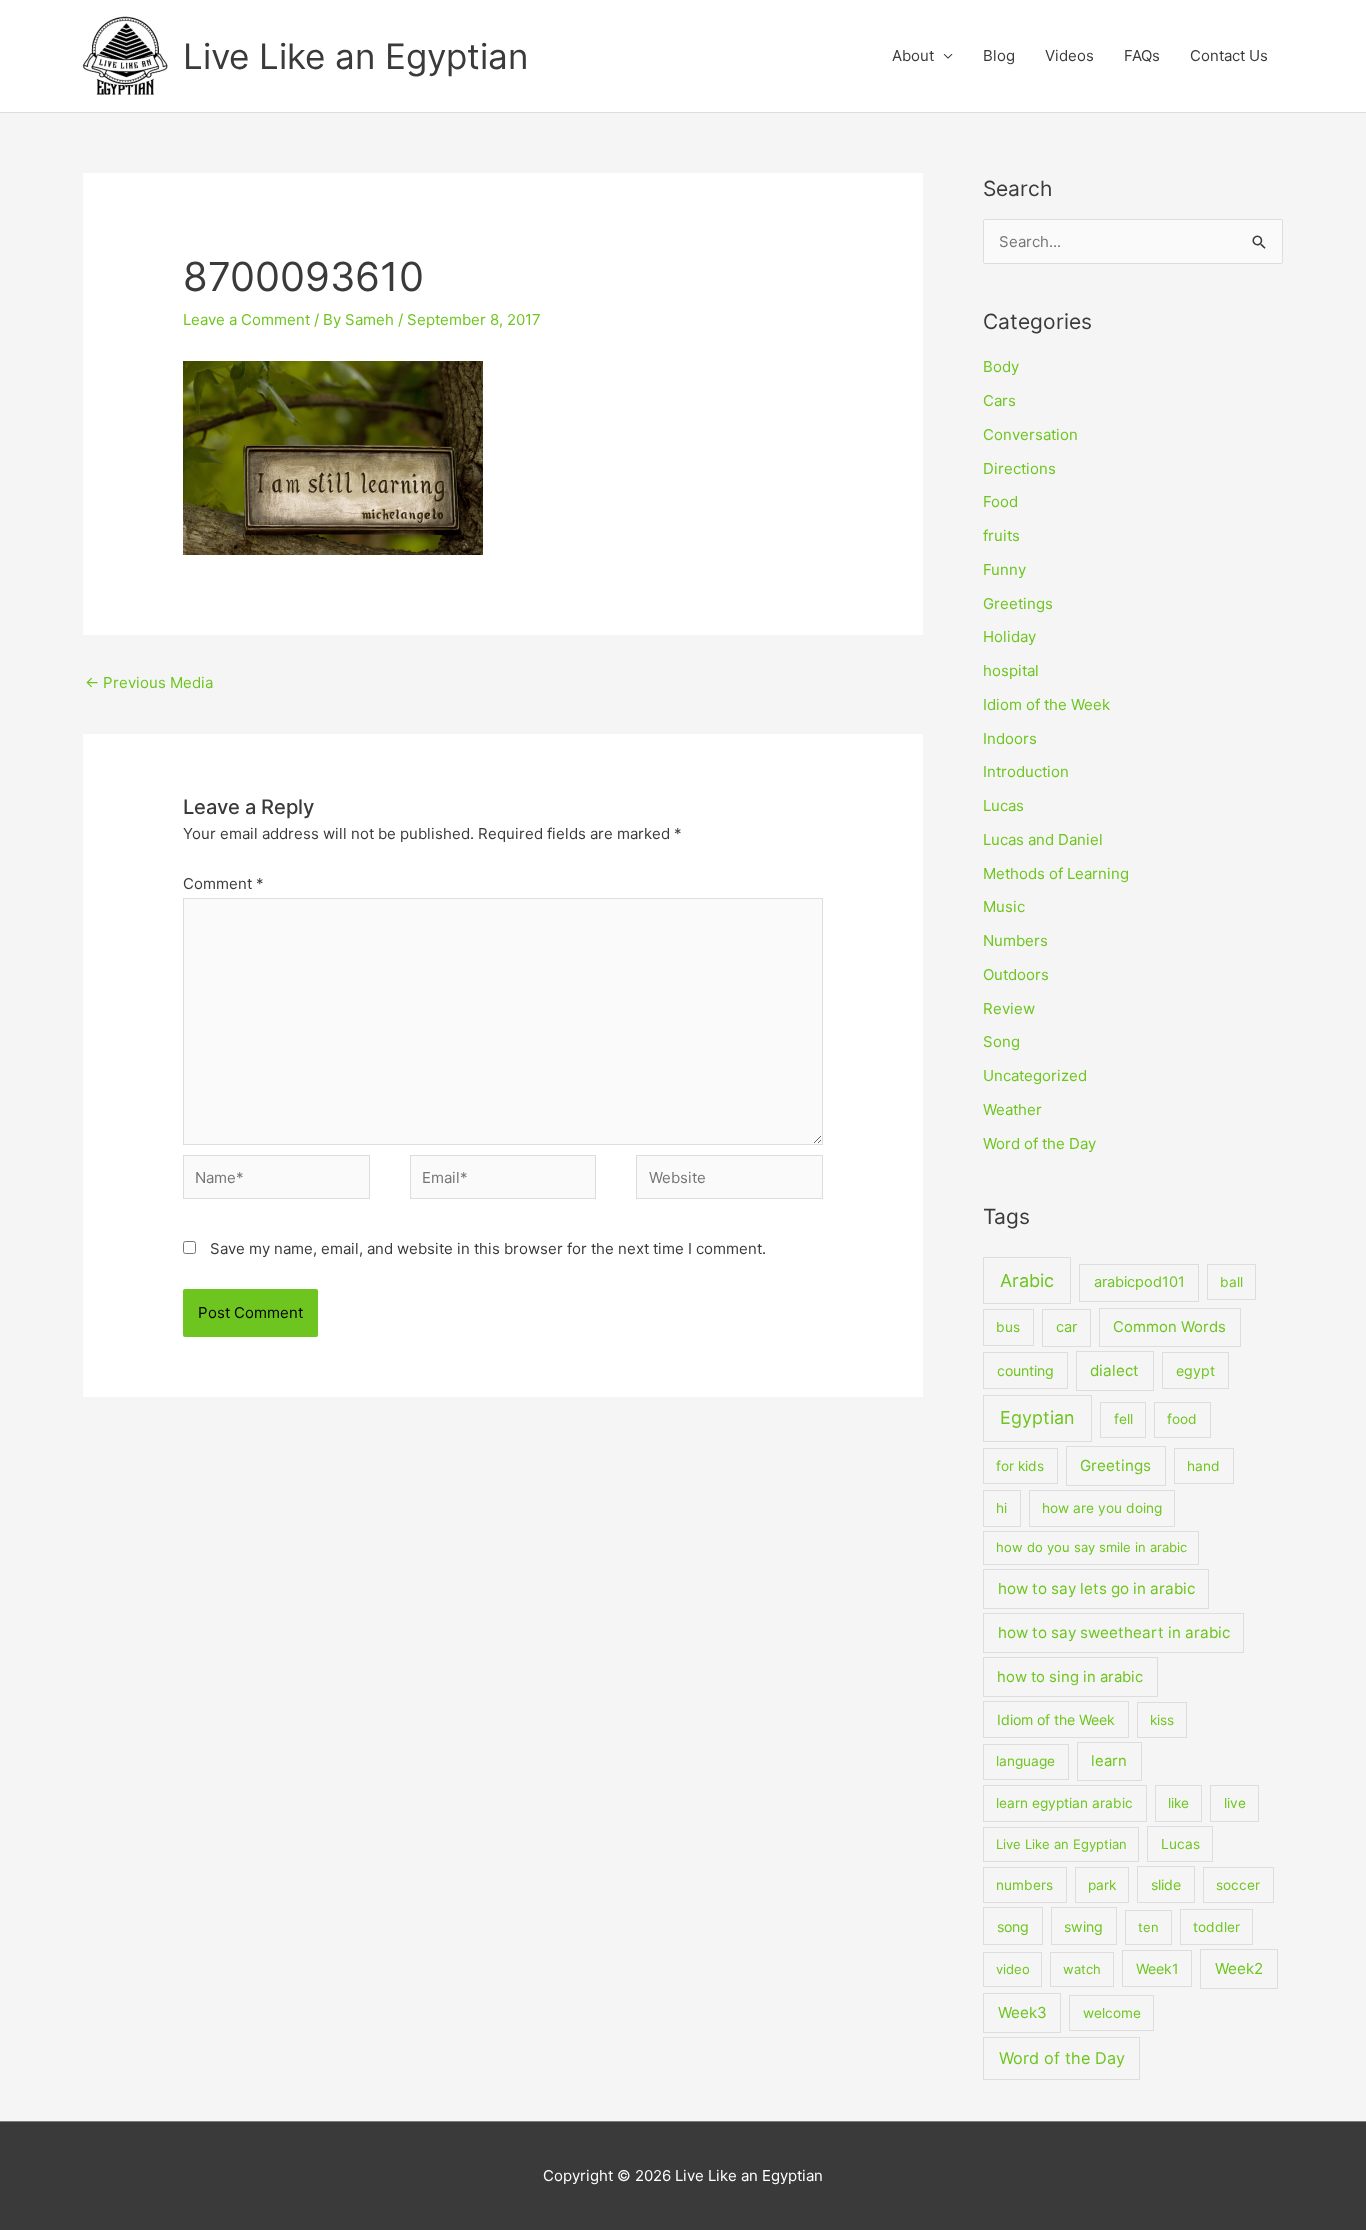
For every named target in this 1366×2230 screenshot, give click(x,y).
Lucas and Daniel (1043, 839)
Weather (1012, 1109)
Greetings (1018, 603)
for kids (1020, 1466)
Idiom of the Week (1046, 704)
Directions (1019, 468)
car (1066, 1327)
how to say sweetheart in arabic (1114, 1632)
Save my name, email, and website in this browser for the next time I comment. (488, 1248)
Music (1004, 906)
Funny (1004, 569)
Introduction (1026, 771)
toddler (1216, 1927)
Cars (999, 400)
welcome (1112, 2013)
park (1102, 1885)
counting (1025, 1370)
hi (1001, 1508)
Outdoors (1016, 974)
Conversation (1030, 434)
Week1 (1157, 1968)
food (1182, 1419)
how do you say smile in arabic (1091, 1547)
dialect (1114, 1370)
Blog (999, 55)
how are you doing (1102, 1508)
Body (1001, 366)
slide (1166, 1884)
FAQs (1142, 55)
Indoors (1010, 738)
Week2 (1239, 1968)
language (1025, 1761)
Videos (1069, 55)
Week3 (1022, 2012)
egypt (1195, 1370)
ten (1148, 1927)
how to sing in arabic (1070, 1677)
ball (1231, 1282)
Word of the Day (1039, 1143)
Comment (223, 883)
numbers (1024, 1885)
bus (1008, 1327)
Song (1001, 1041)
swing (1083, 1926)
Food (1000, 501)
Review (1009, 1008)
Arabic (1027, 1280)
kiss (1162, 1720)
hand (1203, 1466)
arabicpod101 (1139, 1282)
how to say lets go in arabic (1096, 1588)
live (1235, 1803)
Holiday (1009, 636)
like (1178, 1803)
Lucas (1003, 805)
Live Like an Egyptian (355, 56)
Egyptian (1037, 1417)
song (1013, 1926)
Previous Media (149, 682)
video (1013, 1969)
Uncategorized (1035, 1075)
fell (1123, 1419)
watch (1082, 1969)
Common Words (1169, 1327)
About (913, 55)
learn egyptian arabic (1064, 1803)
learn (1109, 1761)
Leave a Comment (246, 319)
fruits (1001, 535)
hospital (1011, 670)
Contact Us (1229, 55)
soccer (1238, 1885)
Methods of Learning (1056, 873)
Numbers (1015, 940)
